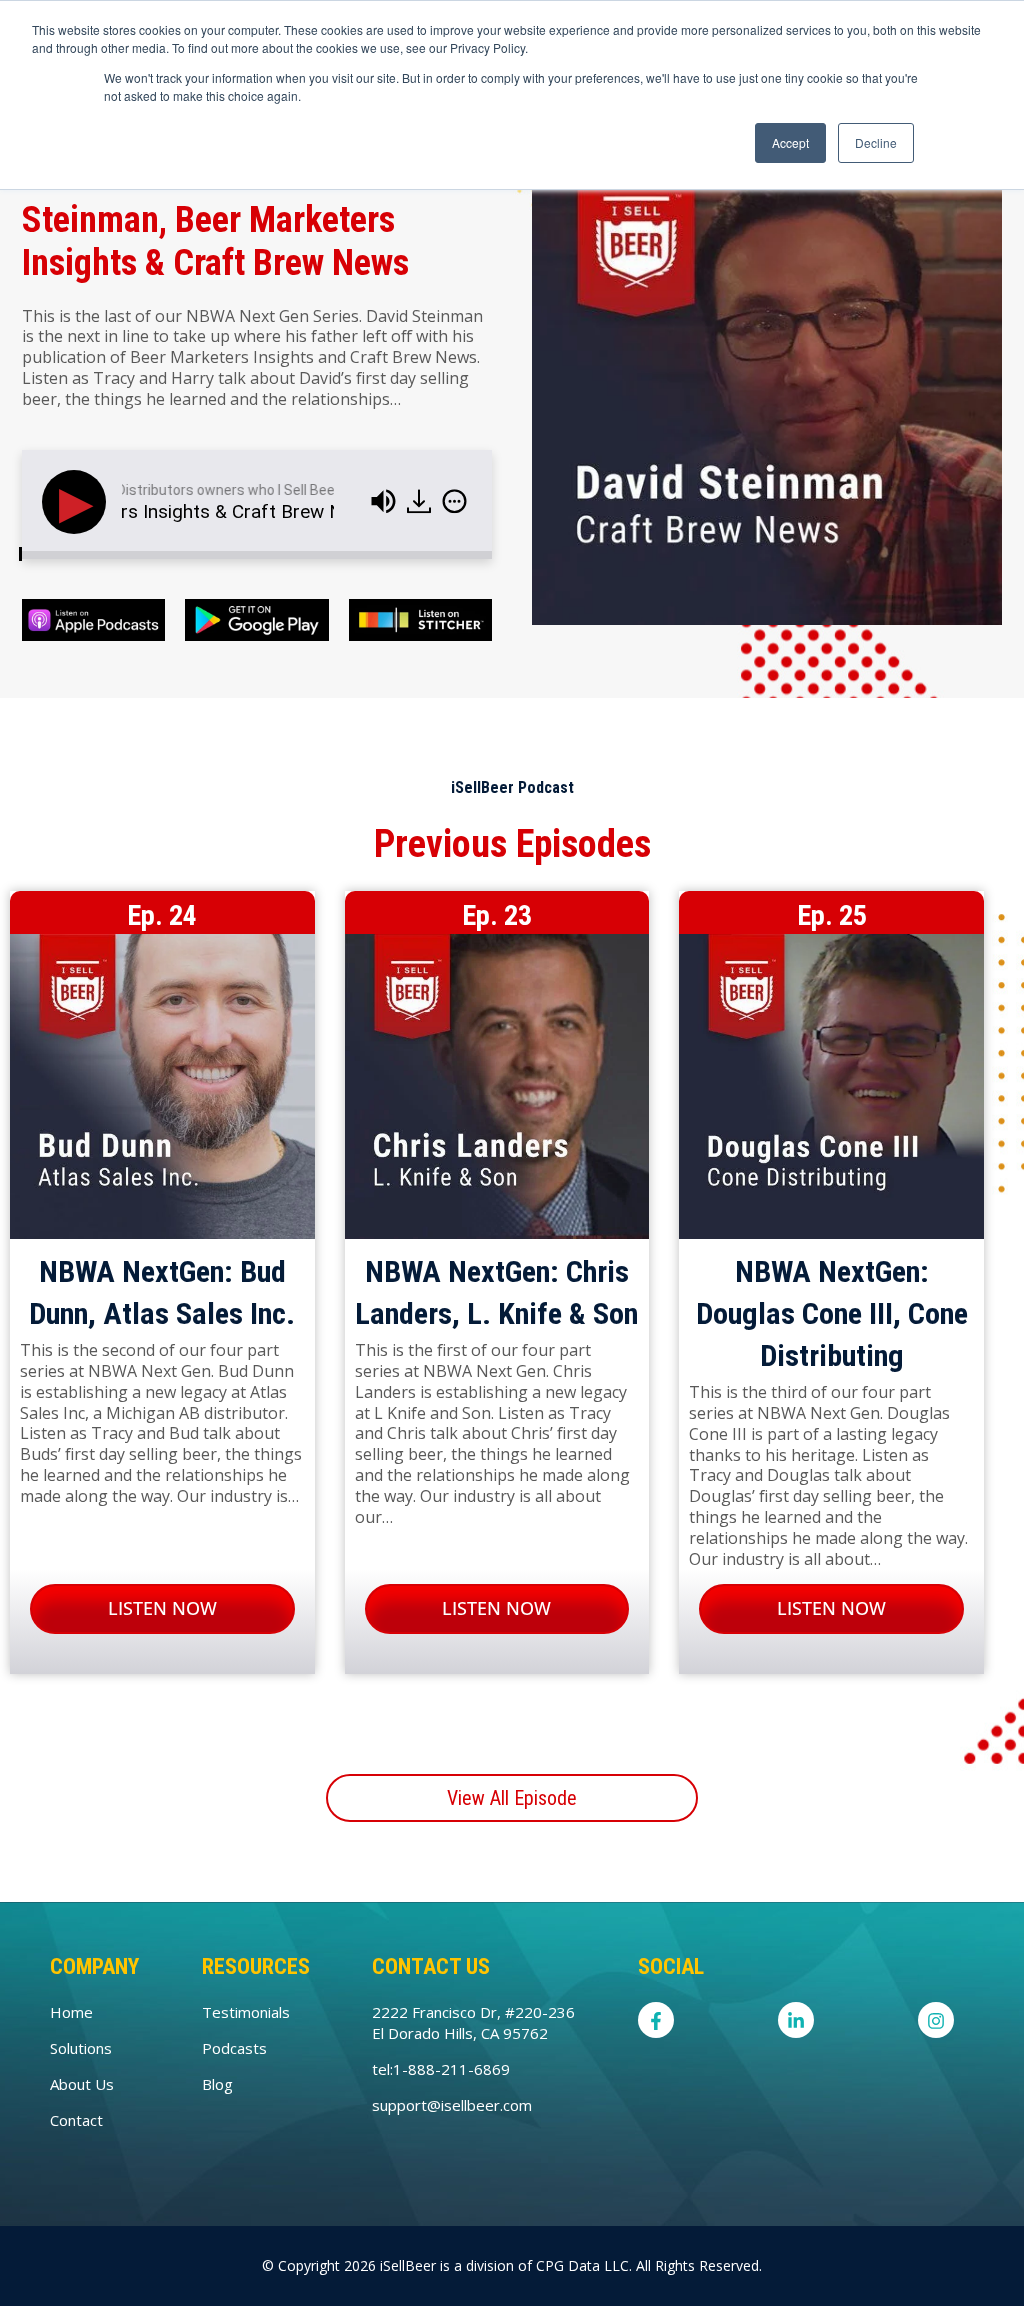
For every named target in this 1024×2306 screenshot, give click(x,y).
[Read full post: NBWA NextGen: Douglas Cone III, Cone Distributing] (831, 1090)
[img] (192, 499)
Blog (217, 2084)
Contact (76, 2120)
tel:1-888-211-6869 (441, 2069)
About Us (82, 2084)
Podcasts (234, 2048)
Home (71, 2012)
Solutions (81, 2048)
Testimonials (246, 2012)
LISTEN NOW (162, 1608)
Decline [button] (876, 142)
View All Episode (512, 1798)
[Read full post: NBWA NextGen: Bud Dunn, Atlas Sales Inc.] (162, 1090)
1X (127, 501)
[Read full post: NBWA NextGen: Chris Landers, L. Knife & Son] (497, 1090)
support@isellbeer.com (452, 2105)
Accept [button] (790, 142)
